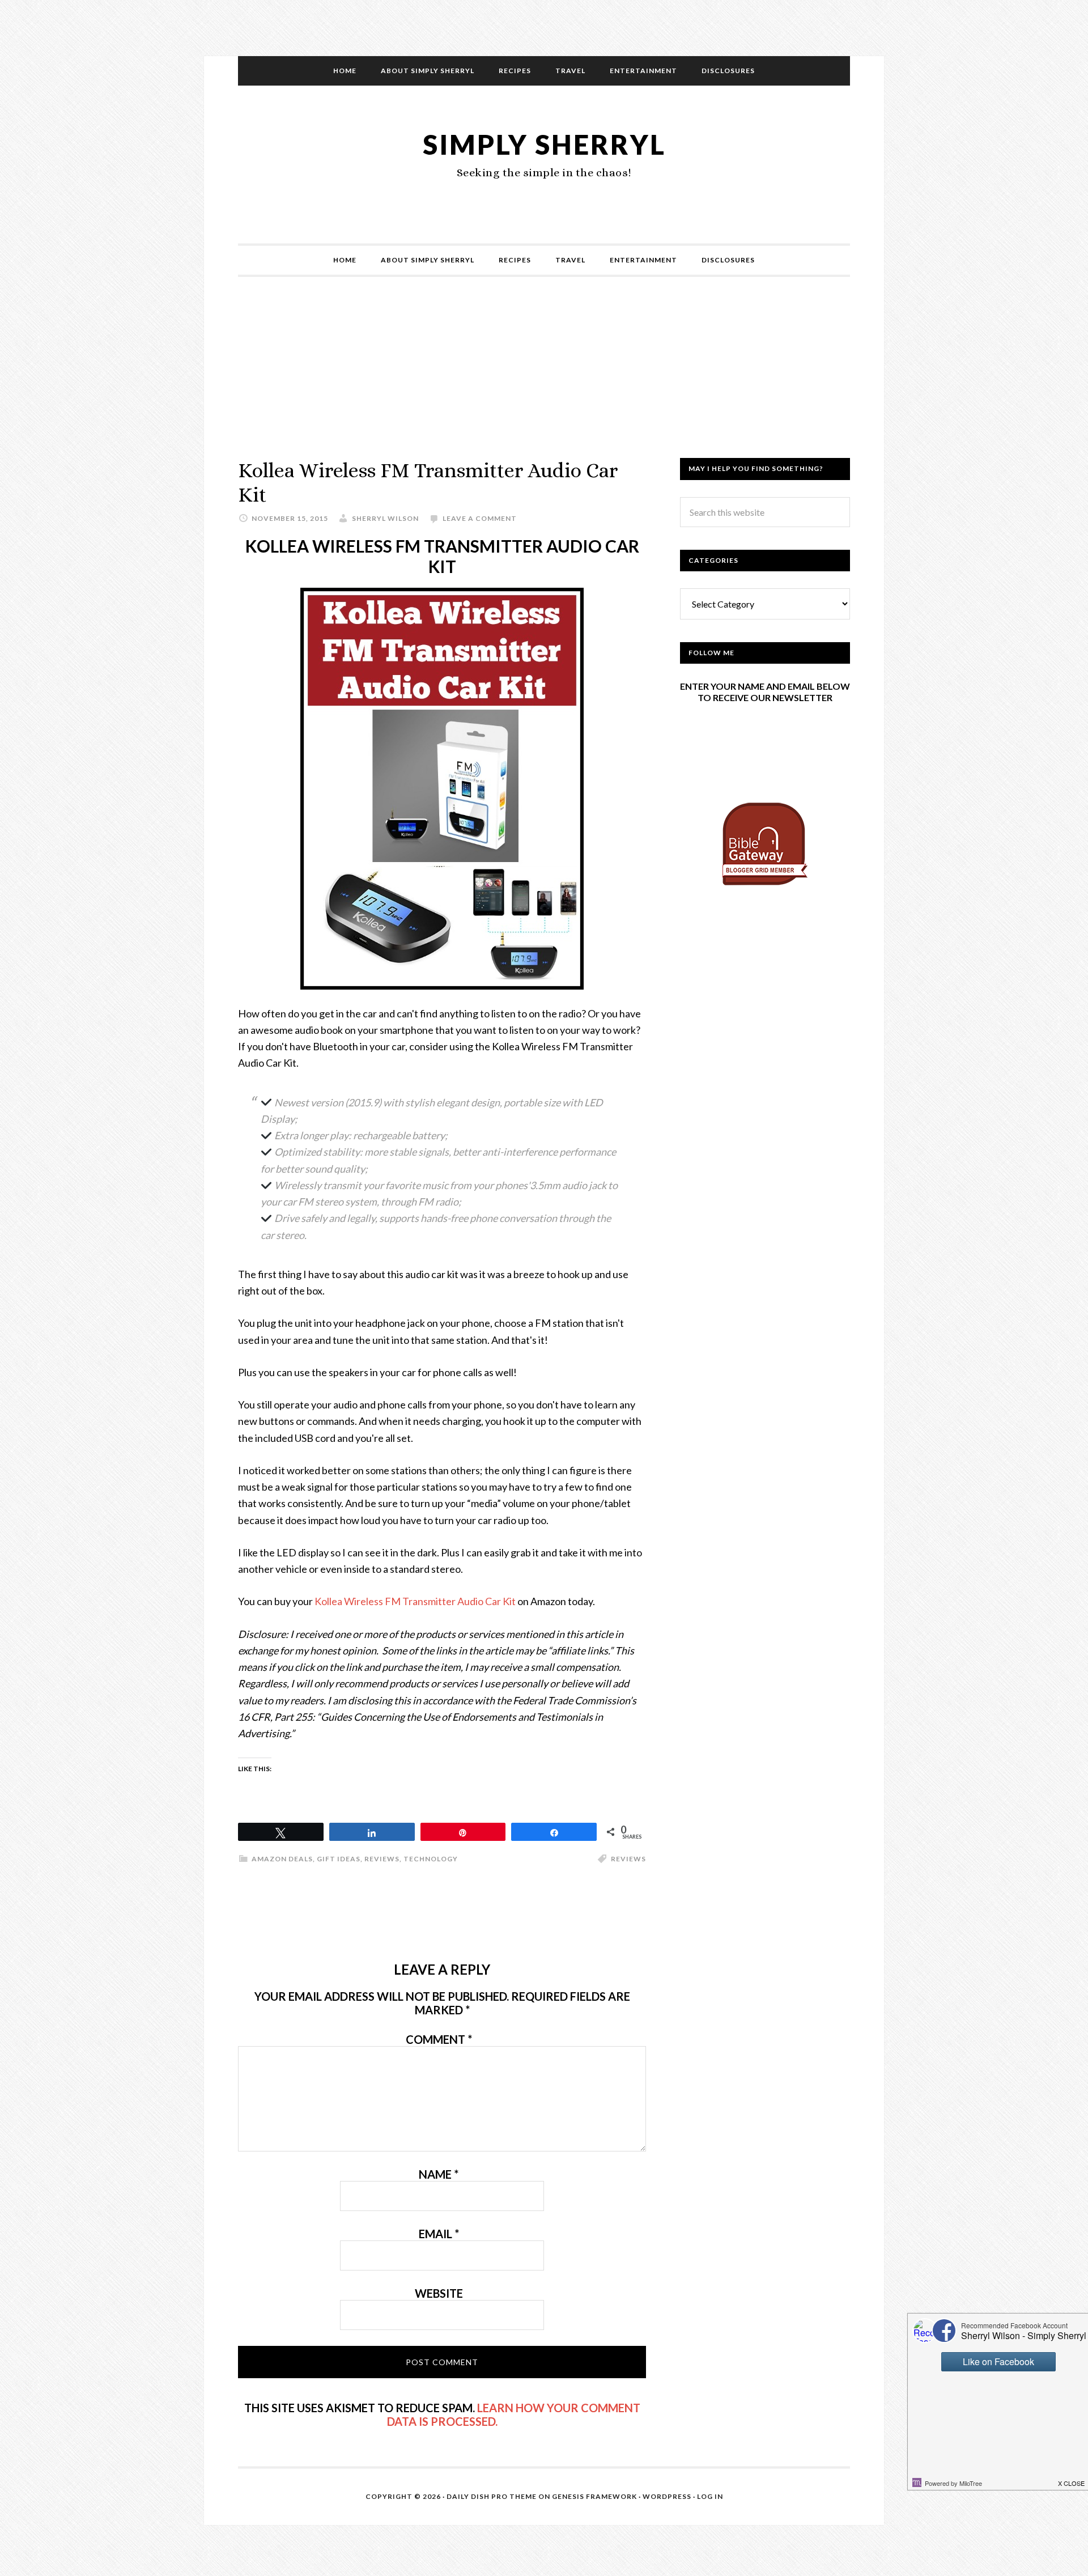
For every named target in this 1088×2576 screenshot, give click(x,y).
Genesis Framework (594, 2496)
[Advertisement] (544, 379)
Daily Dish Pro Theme (492, 2496)
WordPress (667, 2496)
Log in (710, 2496)
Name (439, 2174)
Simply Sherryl (544, 144)
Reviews (382, 1859)
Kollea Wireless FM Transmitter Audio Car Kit (415, 1601)
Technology (431, 1859)
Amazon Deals (282, 1859)
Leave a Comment (480, 518)
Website (439, 2293)
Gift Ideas (339, 1859)
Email (439, 2234)
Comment (439, 2039)
